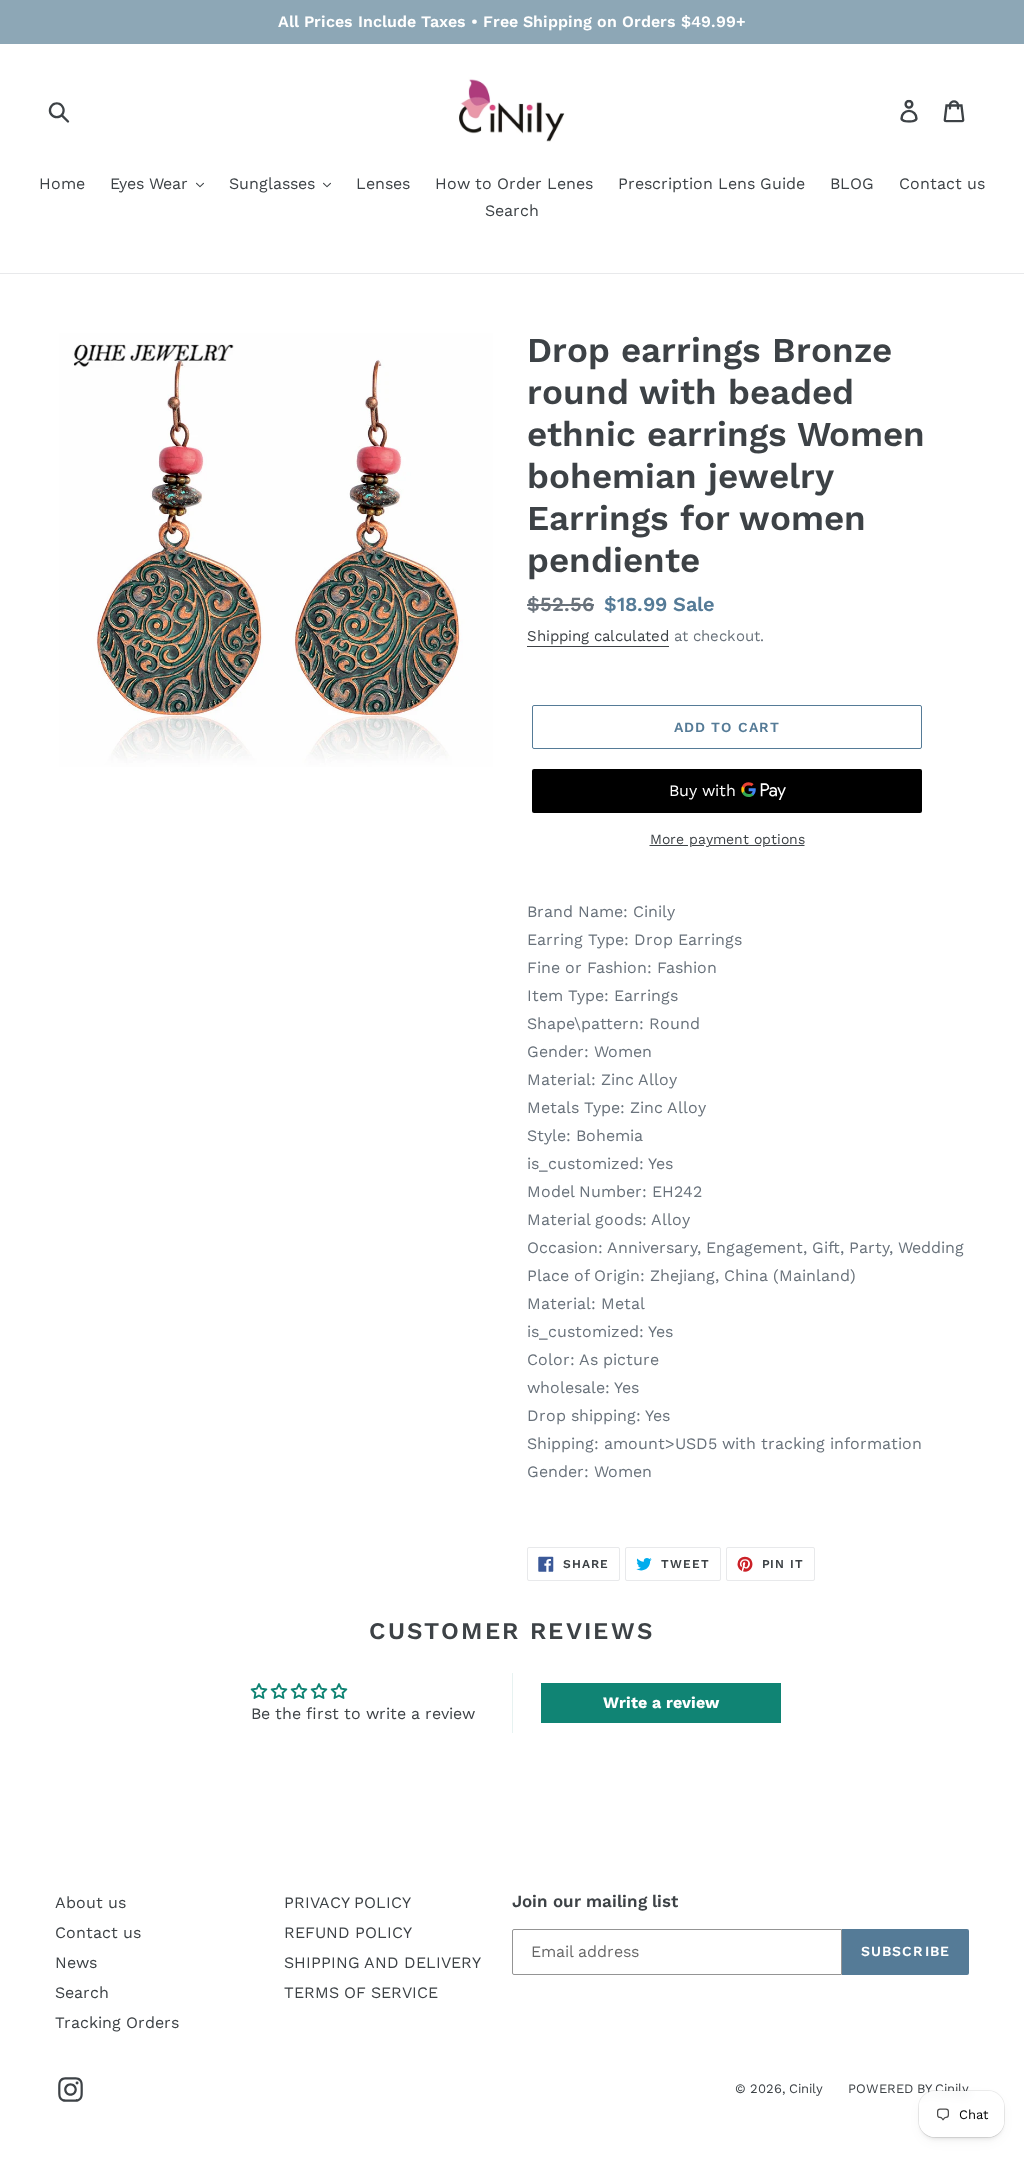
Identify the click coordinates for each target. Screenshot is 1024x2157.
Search (82, 1992)
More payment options (727, 839)
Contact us (98, 1932)
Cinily (806, 2088)
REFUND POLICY (348, 1932)
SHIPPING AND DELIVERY (382, 1962)
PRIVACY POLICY (347, 1902)
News (76, 1962)
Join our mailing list (595, 1901)
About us (90, 1902)
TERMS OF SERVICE (361, 1992)
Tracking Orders (117, 2022)
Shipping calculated (598, 636)
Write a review (661, 1702)
